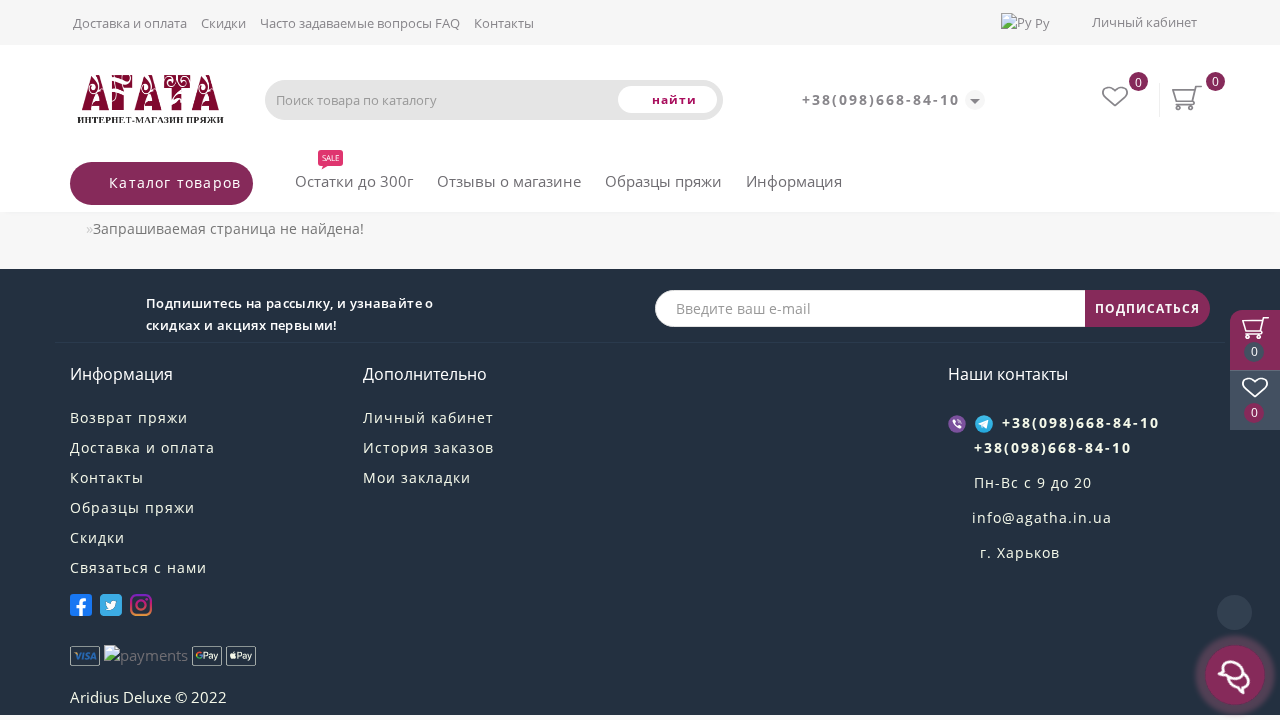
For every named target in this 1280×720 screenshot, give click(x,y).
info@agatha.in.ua (1042, 517)
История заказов (428, 447)
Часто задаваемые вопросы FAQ (360, 23)
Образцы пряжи (663, 181)
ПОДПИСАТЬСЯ (1147, 308)
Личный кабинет (1144, 22)
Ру (1042, 23)
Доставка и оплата (130, 23)
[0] (1117, 99)
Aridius (94, 697)
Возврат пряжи (129, 417)
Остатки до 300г (354, 176)
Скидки (223, 23)
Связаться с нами (138, 567)
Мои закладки (417, 477)
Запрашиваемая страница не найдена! (228, 228)
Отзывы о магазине (509, 181)
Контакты (504, 23)
